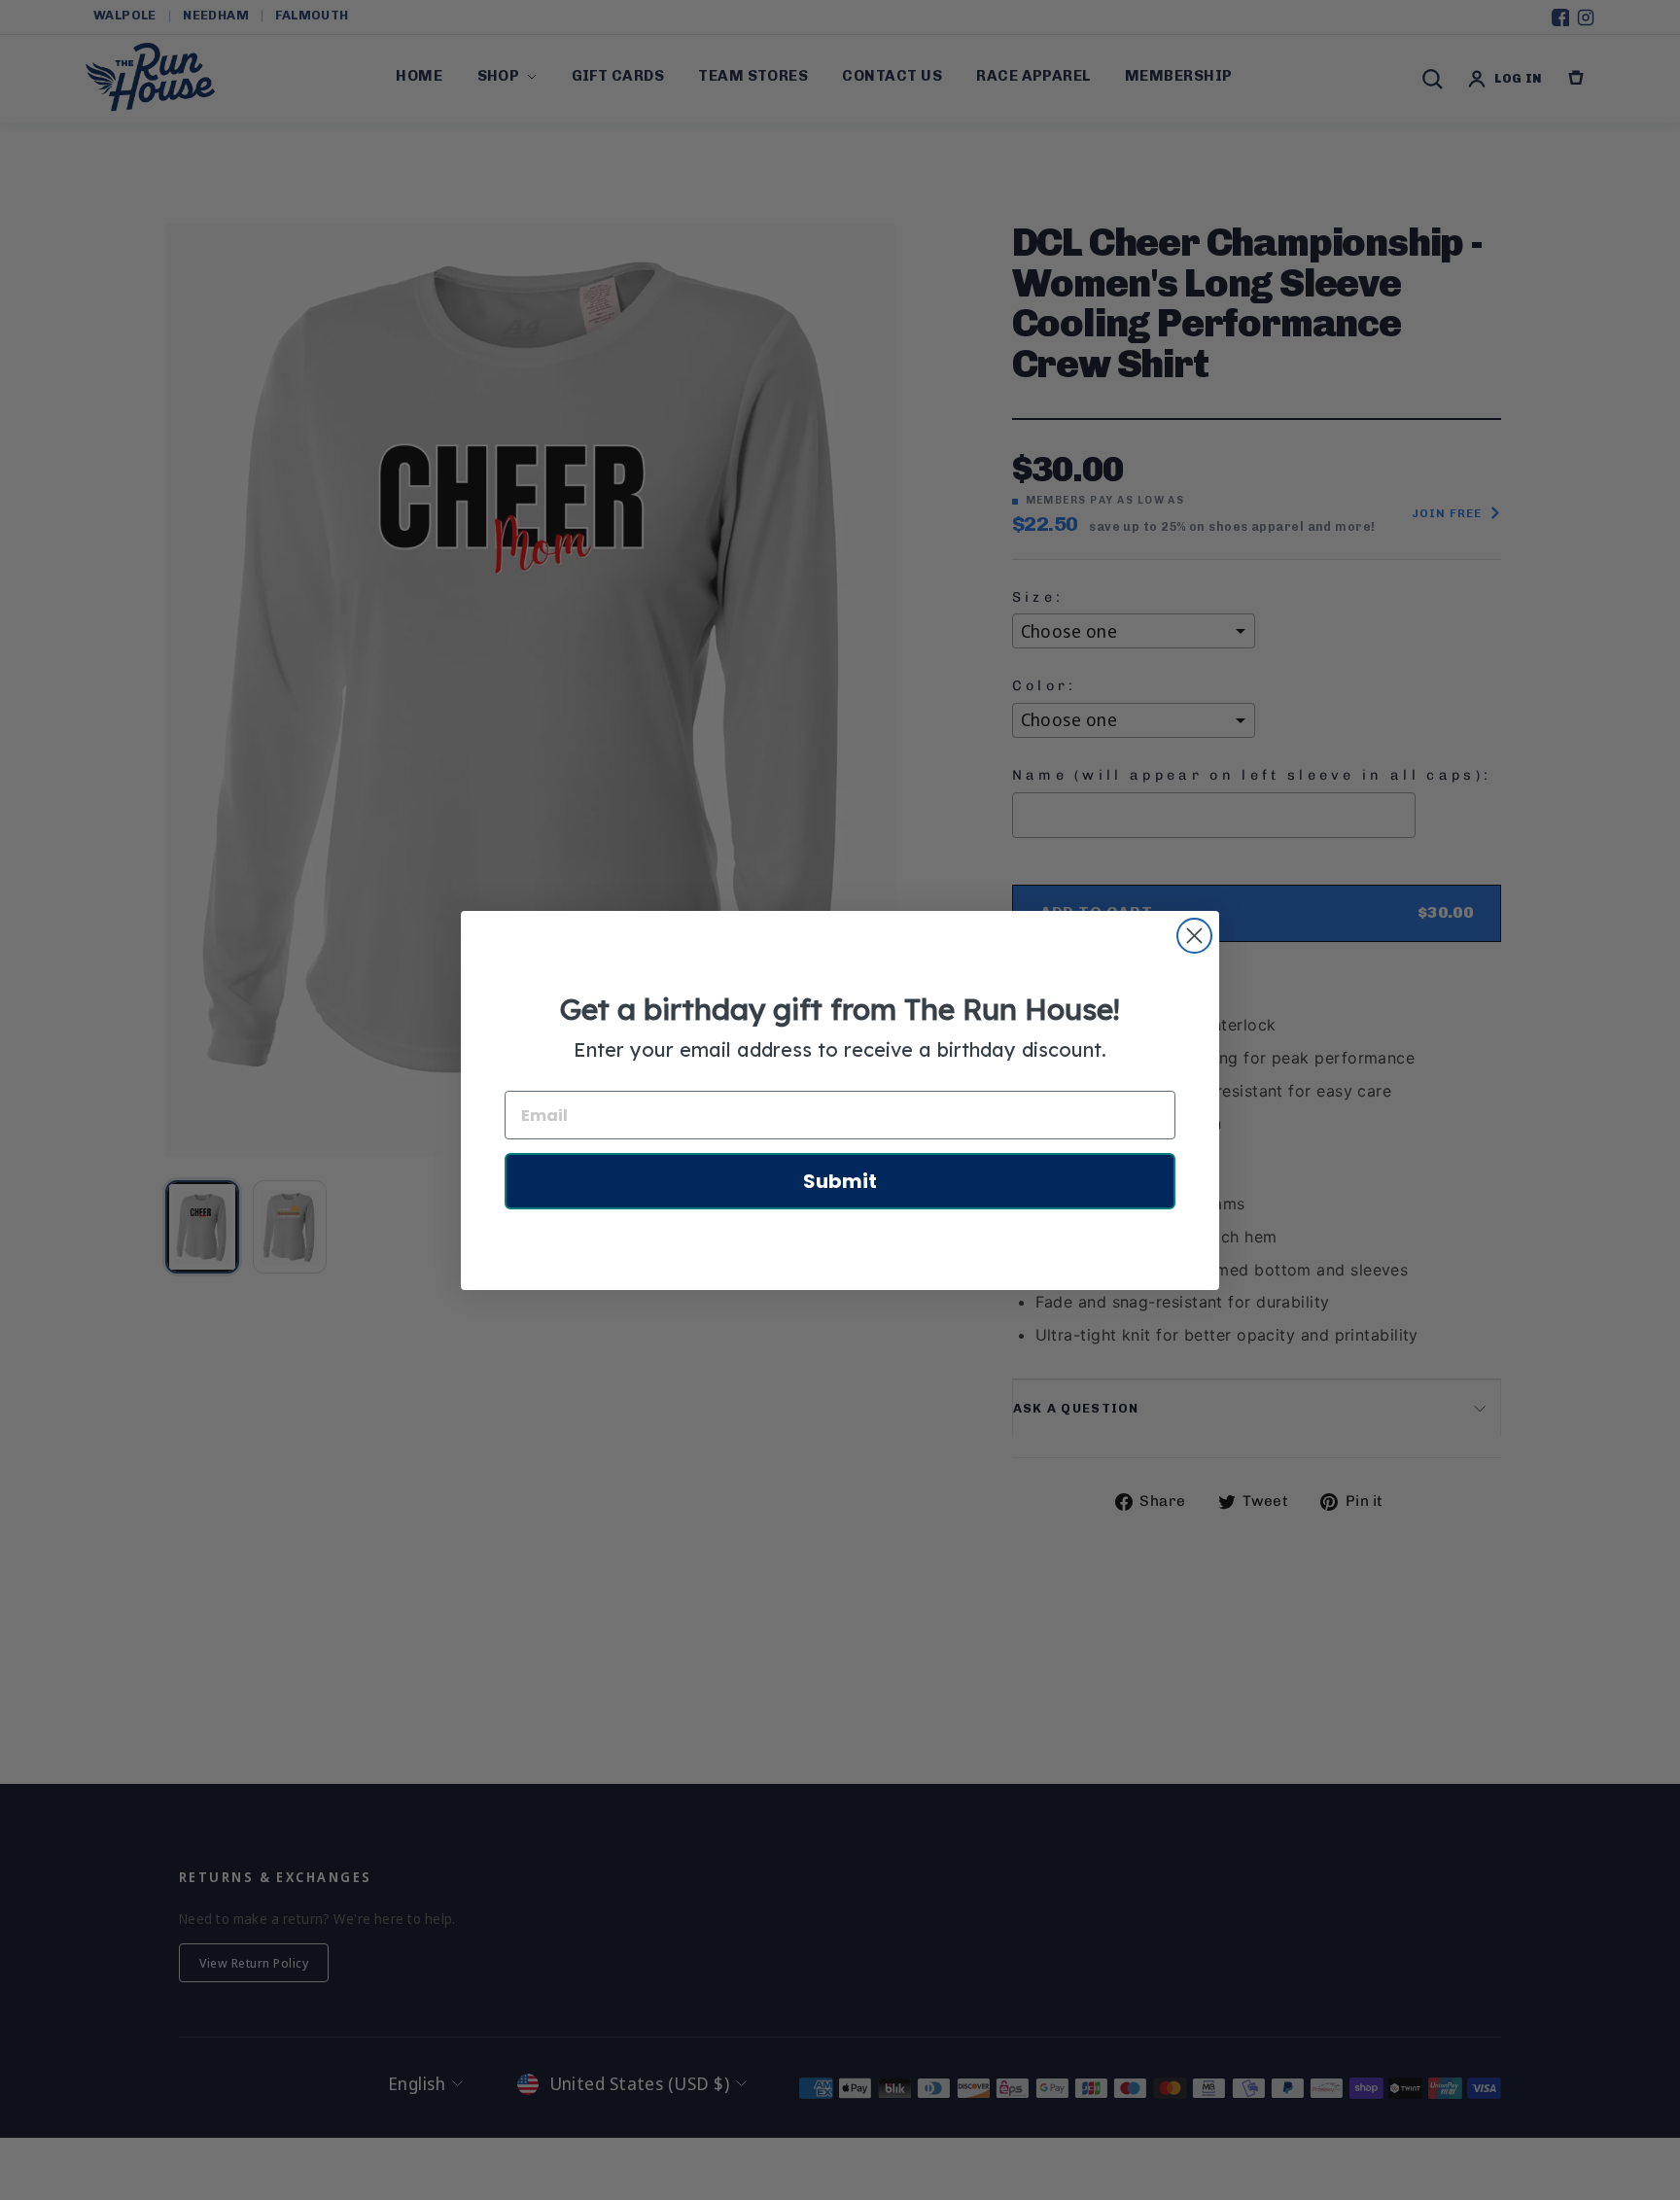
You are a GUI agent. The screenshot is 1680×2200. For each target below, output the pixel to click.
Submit (840, 1181)
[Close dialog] (1194, 936)
